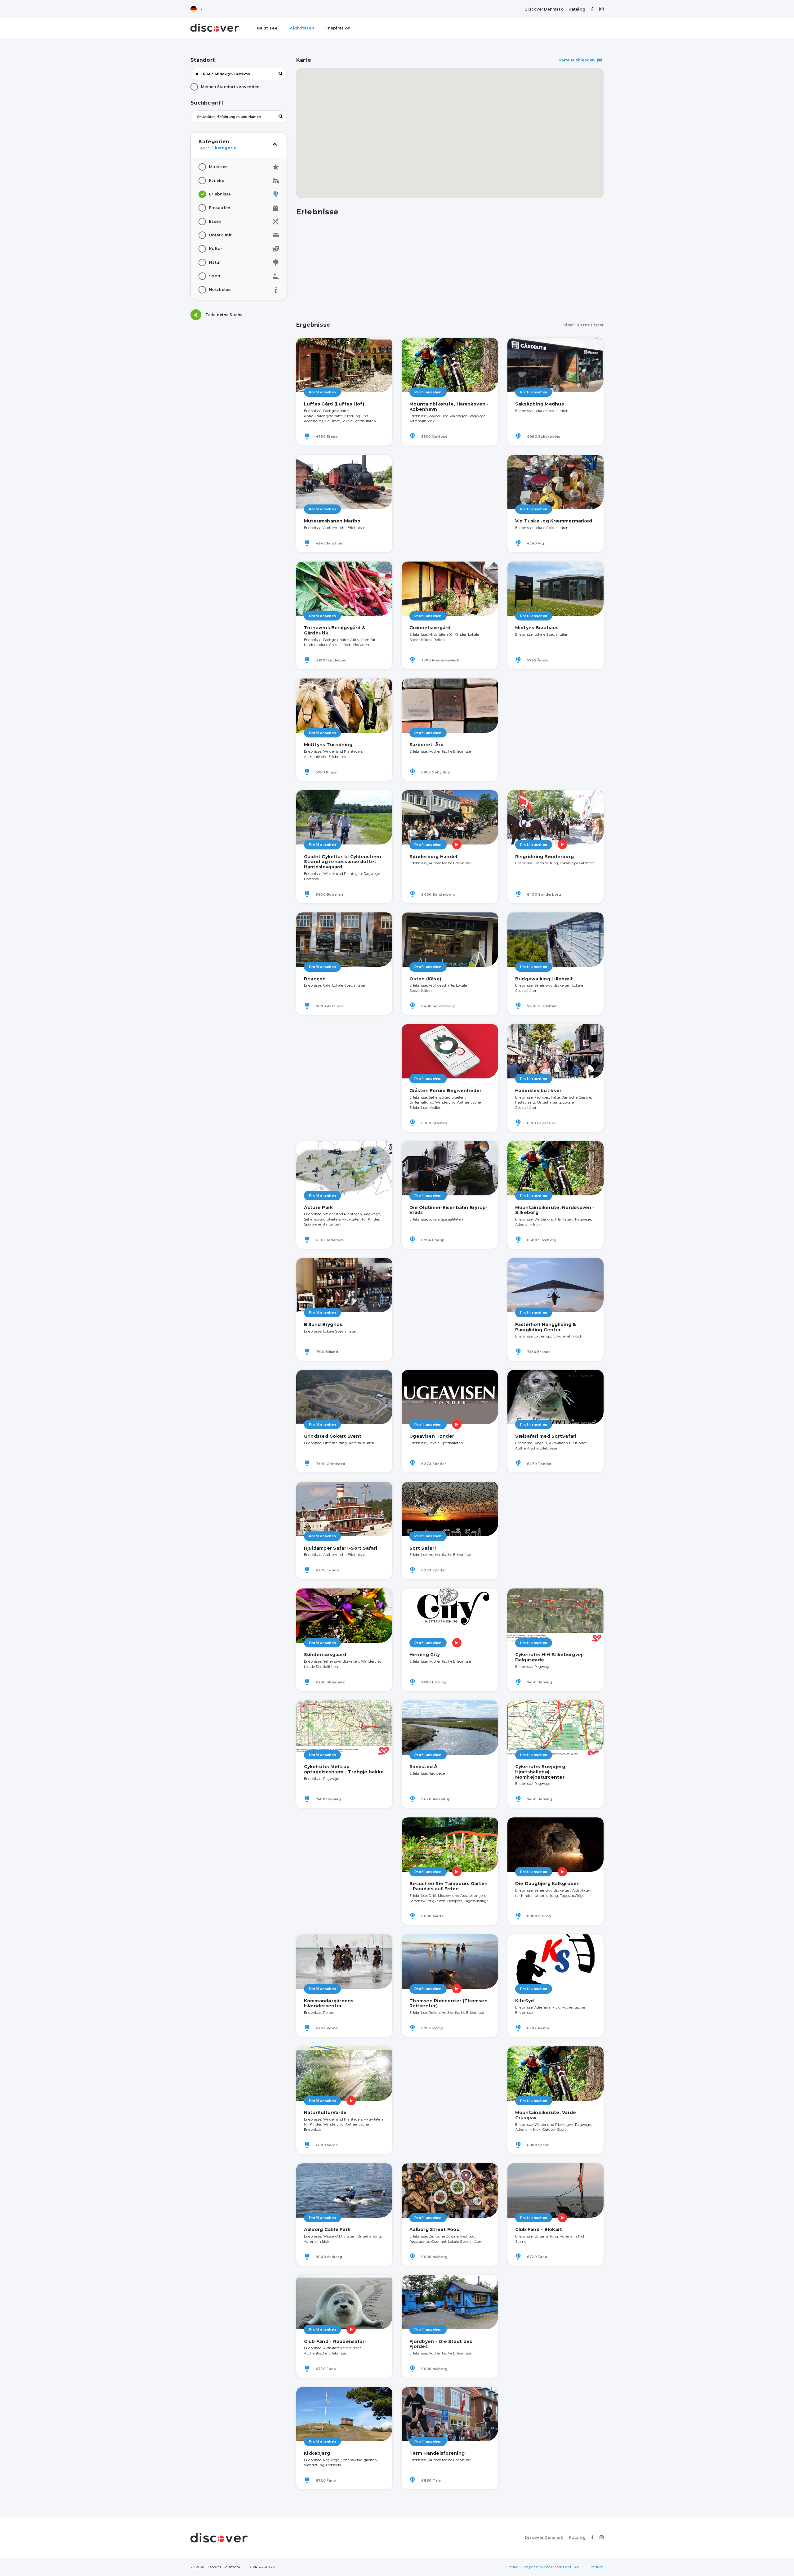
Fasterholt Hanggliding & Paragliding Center (546, 1327)
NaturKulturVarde (325, 2112)
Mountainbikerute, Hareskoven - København (449, 407)
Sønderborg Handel (433, 857)
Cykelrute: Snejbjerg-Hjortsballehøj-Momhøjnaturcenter (541, 1772)
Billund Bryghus (323, 1324)
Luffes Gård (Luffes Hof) (334, 404)
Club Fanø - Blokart (539, 2229)
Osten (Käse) (425, 979)
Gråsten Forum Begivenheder (446, 1091)
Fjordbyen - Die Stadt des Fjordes (441, 2344)
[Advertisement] (239, 368)
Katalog (577, 9)
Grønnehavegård (430, 628)
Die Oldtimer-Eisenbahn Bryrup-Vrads (449, 1210)
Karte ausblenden (577, 60)
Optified (596, 2567)
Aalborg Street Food (435, 2229)
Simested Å (424, 1767)
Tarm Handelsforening (437, 2453)
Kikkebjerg (317, 2453)
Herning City (425, 1655)
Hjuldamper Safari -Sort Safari (341, 1548)
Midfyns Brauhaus (537, 628)
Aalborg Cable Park (327, 2229)
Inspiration (338, 28)
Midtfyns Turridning (328, 745)
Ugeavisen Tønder (432, 1436)
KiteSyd (525, 2001)
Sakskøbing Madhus (540, 404)
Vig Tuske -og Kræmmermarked (554, 521)
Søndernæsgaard (325, 1655)
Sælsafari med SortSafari (546, 1436)
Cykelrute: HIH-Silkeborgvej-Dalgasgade (550, 1657)
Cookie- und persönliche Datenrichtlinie (542, 2567)
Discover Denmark (544, 9)
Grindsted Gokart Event (333, 1436)
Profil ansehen (323, 392)
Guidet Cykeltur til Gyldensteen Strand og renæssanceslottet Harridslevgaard (343, 862)
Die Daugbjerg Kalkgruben (548, 1884)
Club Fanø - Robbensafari (335, 2341)
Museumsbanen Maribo (332, 521)
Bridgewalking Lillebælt (544, 979)
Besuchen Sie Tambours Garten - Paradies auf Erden (448, 1886)
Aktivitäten (302, 28)
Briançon (315, 979)
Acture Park (319, 1207)
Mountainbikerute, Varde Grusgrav (546, 2115)
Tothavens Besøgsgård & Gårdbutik (335, 630)
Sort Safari (423, 1548)
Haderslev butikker (538, 1091)
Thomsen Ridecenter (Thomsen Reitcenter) (448, 2003)
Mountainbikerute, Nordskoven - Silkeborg (555, 1210)
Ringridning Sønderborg (545, 857)
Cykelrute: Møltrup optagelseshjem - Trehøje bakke (344, 1769)
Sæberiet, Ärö (426, 745)
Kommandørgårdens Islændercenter (329, 2003)
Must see (267, 28)
